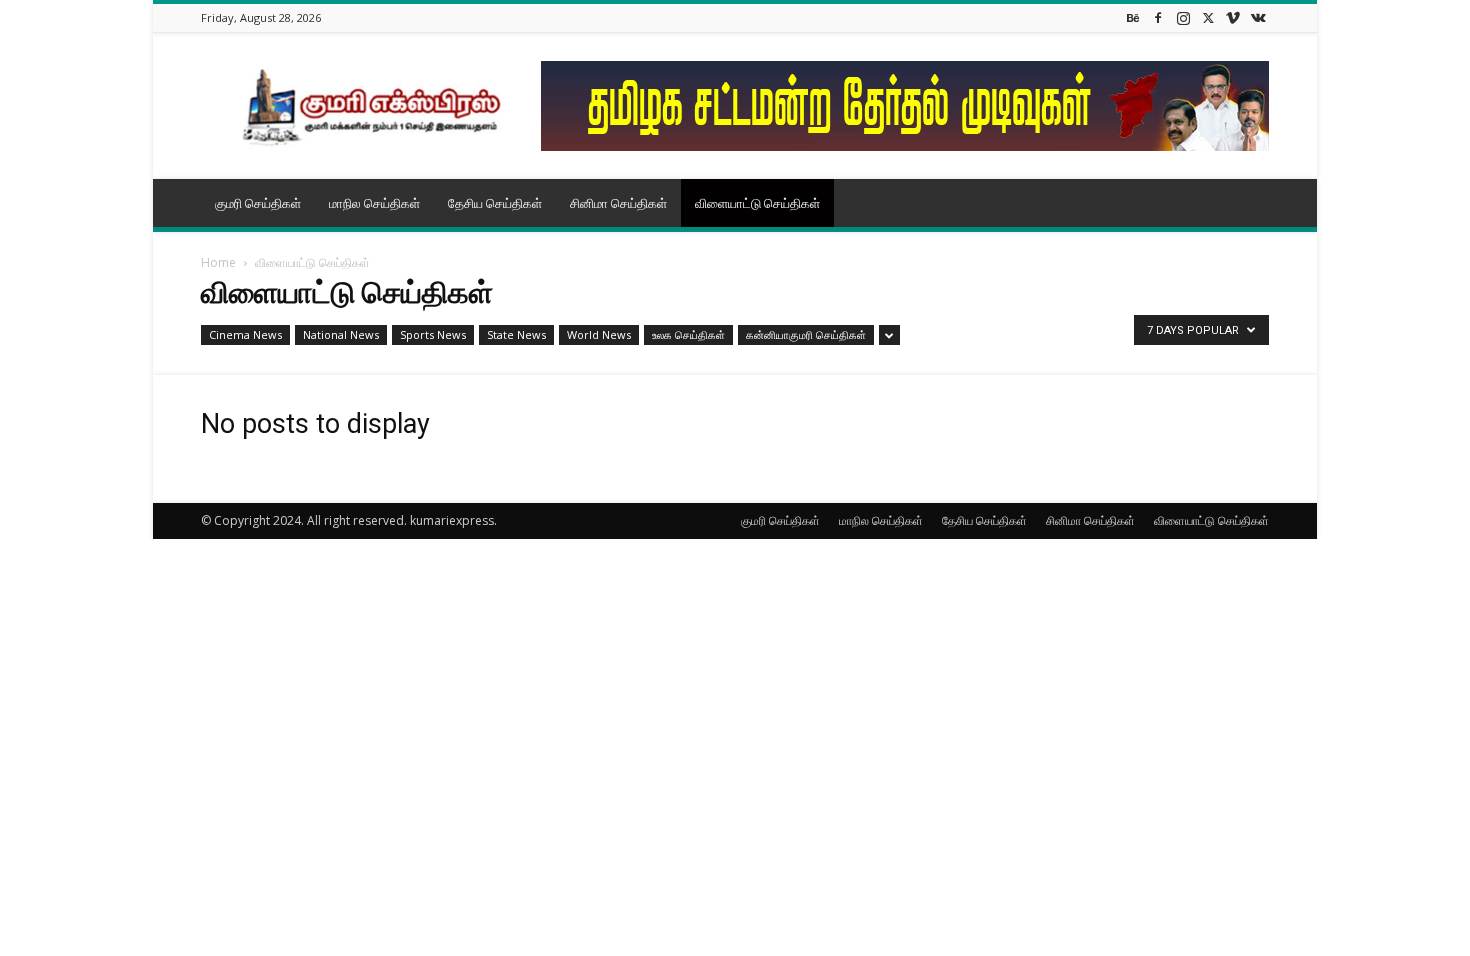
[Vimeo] (1233, 17)
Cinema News (245, 334)
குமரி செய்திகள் (258, 203)
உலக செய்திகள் (688, 334)
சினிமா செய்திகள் (618, 203)
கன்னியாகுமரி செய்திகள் (806, 334)
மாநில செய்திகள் (374, 203)
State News (516, 334)
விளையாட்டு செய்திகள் (757, 203)
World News (599, 334)
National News (341, 334)
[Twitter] (1208, 17)
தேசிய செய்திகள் (495, 203)
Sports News (433, 334)
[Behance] (1133, 17)
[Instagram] (1183, 17)
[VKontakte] (1258, 17)
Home (218, 262)
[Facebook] (1158, 17)
